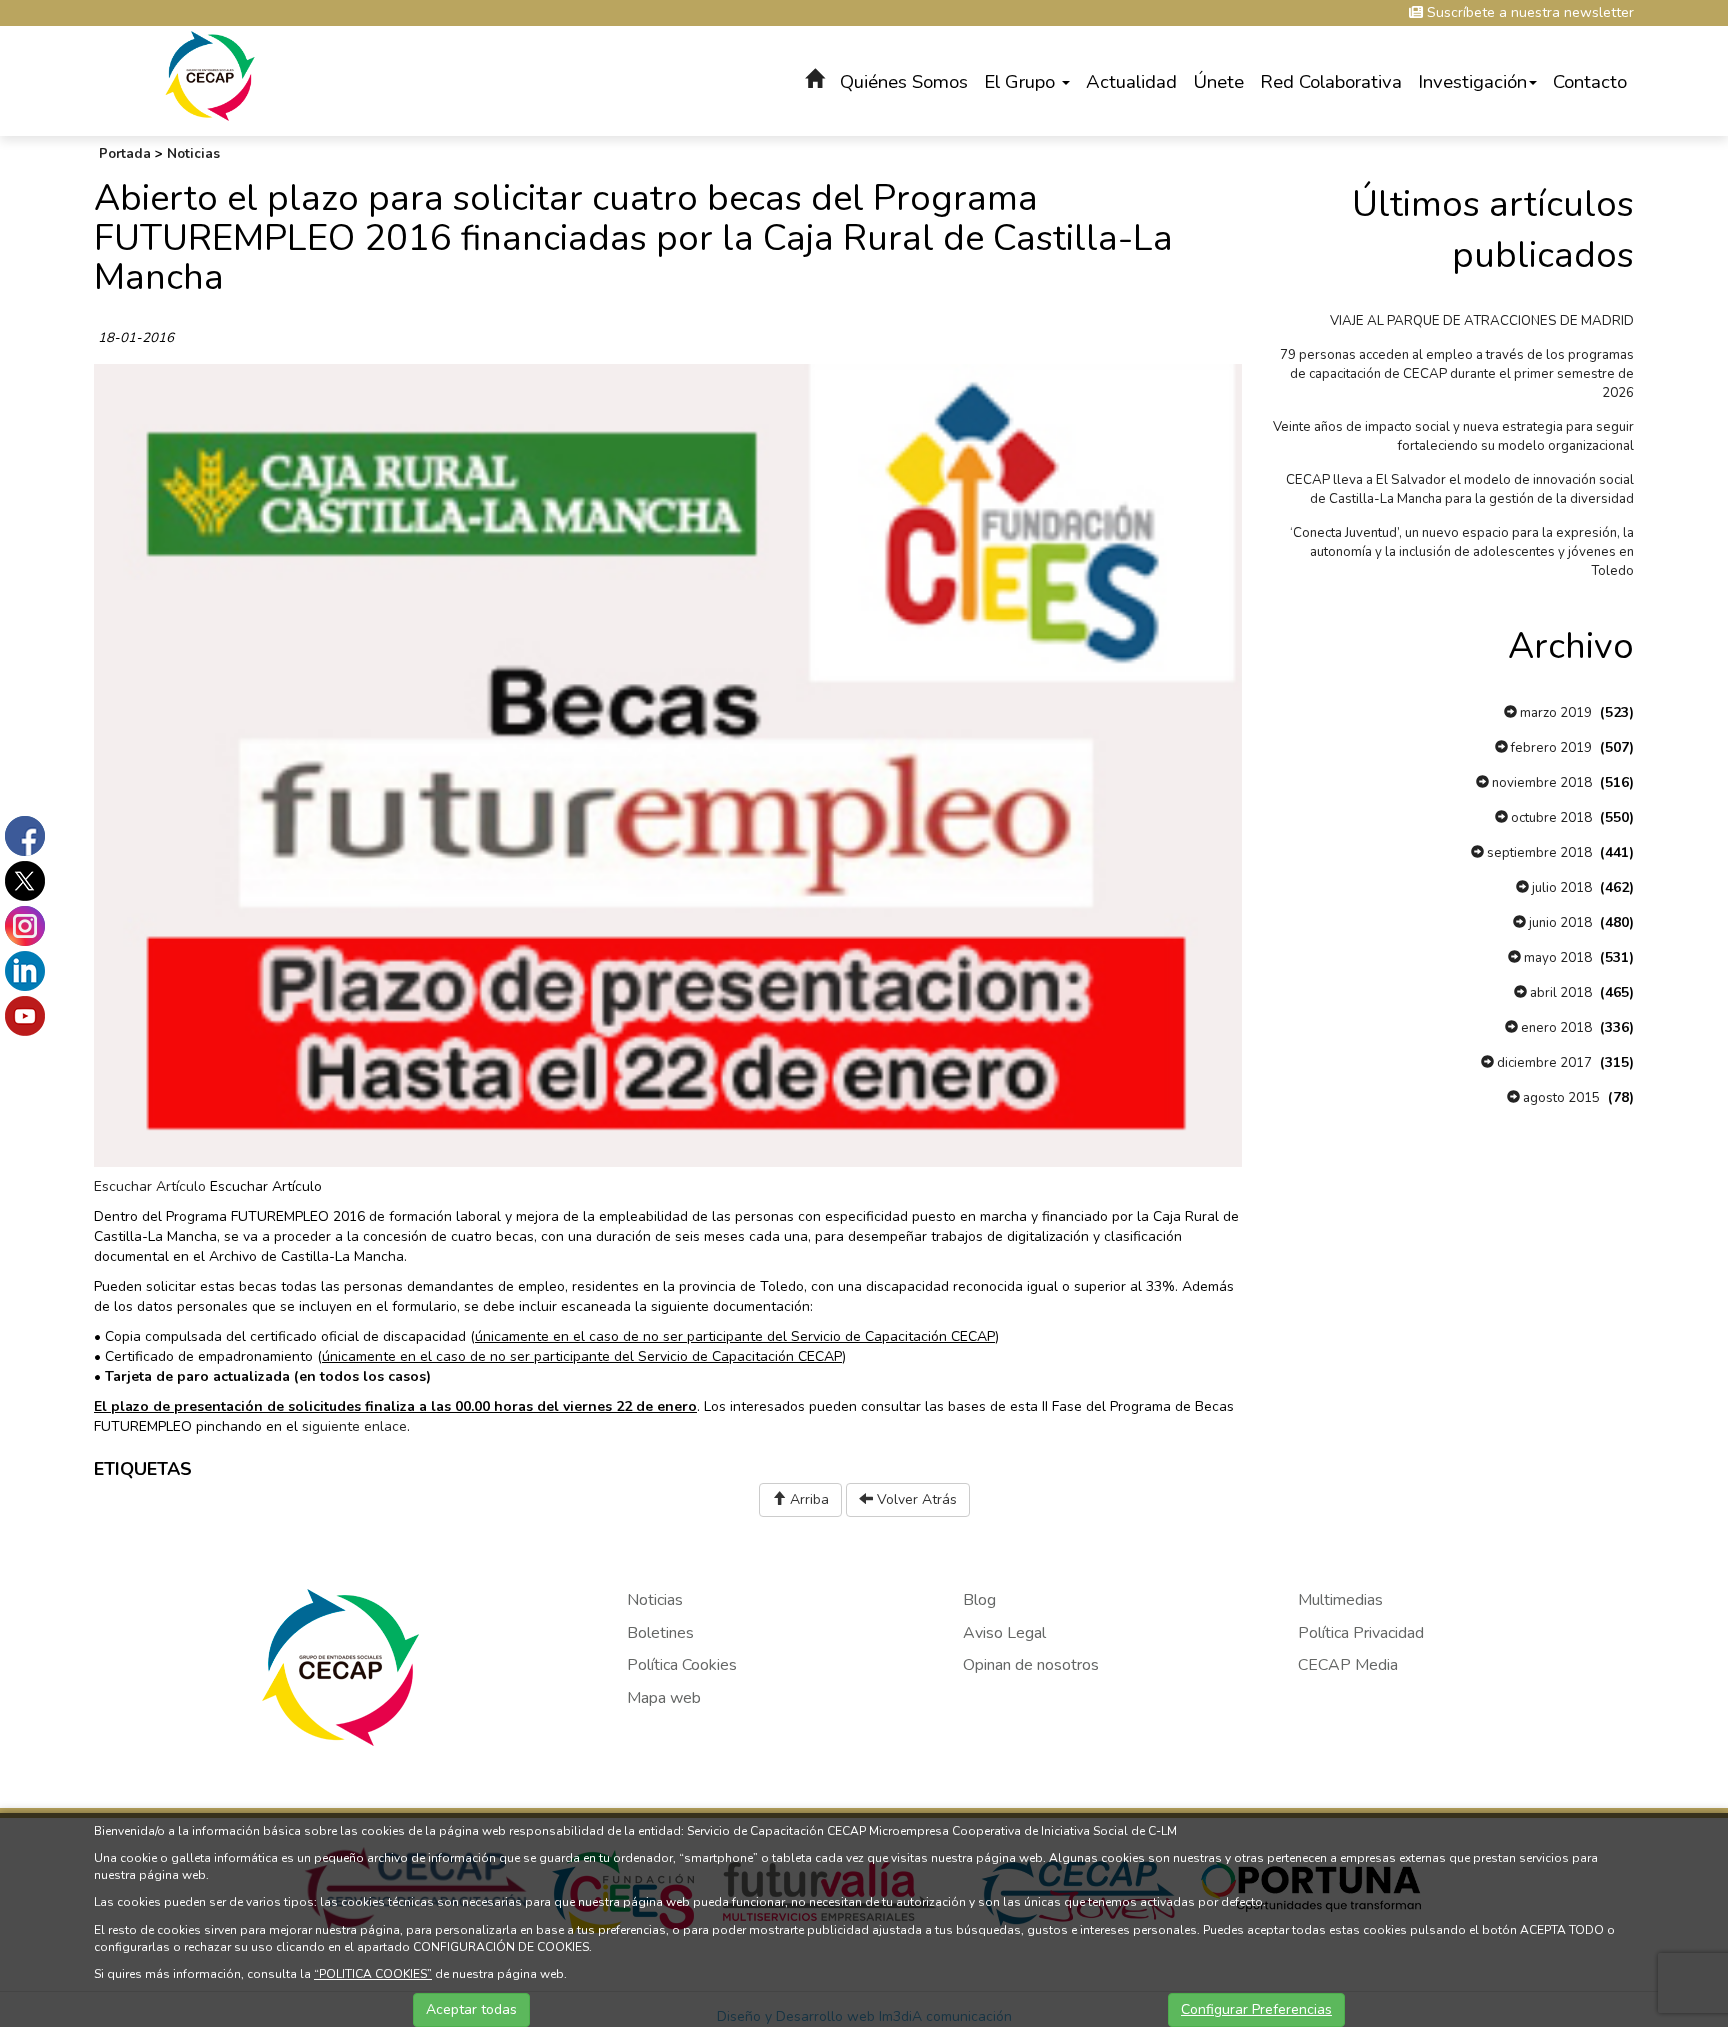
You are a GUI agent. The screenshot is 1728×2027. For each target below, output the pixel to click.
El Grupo (1022, 82)
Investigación (1472, 82)
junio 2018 (1559, 923)
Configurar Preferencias (1256, 2009)
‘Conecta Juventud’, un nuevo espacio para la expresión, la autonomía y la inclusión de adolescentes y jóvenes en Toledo (1462, 552)
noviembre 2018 (1540, 783)
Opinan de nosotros (1031, 1665)
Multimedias (1340, 1600)
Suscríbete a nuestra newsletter (1528, 12)
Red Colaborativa (1331, 82)
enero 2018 (1555, 1028)
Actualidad (1131, 82)
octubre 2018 (1550, 818)
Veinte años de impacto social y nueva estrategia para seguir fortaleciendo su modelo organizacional (1453, 436)
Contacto (1590, 82)
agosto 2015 (1560, 1098)
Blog (979, 1600)
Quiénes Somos (904, 82)
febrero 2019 (1550, 748)
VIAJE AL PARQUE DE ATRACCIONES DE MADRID (1482, 321)
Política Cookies (682, 1665)
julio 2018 (1560, 888)
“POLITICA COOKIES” (373, 1974)
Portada (125, 154)
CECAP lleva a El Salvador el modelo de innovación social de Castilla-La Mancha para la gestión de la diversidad (1460, 489)
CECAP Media (1348, 1665)
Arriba (807, 1499)
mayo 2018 (1556, 958)
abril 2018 (1559, 993)
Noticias (193, 154)
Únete (1218, 82)
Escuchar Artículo (150, 1186)
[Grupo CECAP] (210, 74)
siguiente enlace (354, 1426)
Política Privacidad (1361, 1633)
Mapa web (664, 1698)
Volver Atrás (915, 1499)
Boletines (660, 1633)
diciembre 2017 (1543, 1063)
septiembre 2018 (1538, 853)
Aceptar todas (471, 2009)
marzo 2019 (1554, 713)
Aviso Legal (1004, 1633)
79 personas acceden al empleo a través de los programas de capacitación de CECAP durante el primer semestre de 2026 (1457, 374)
